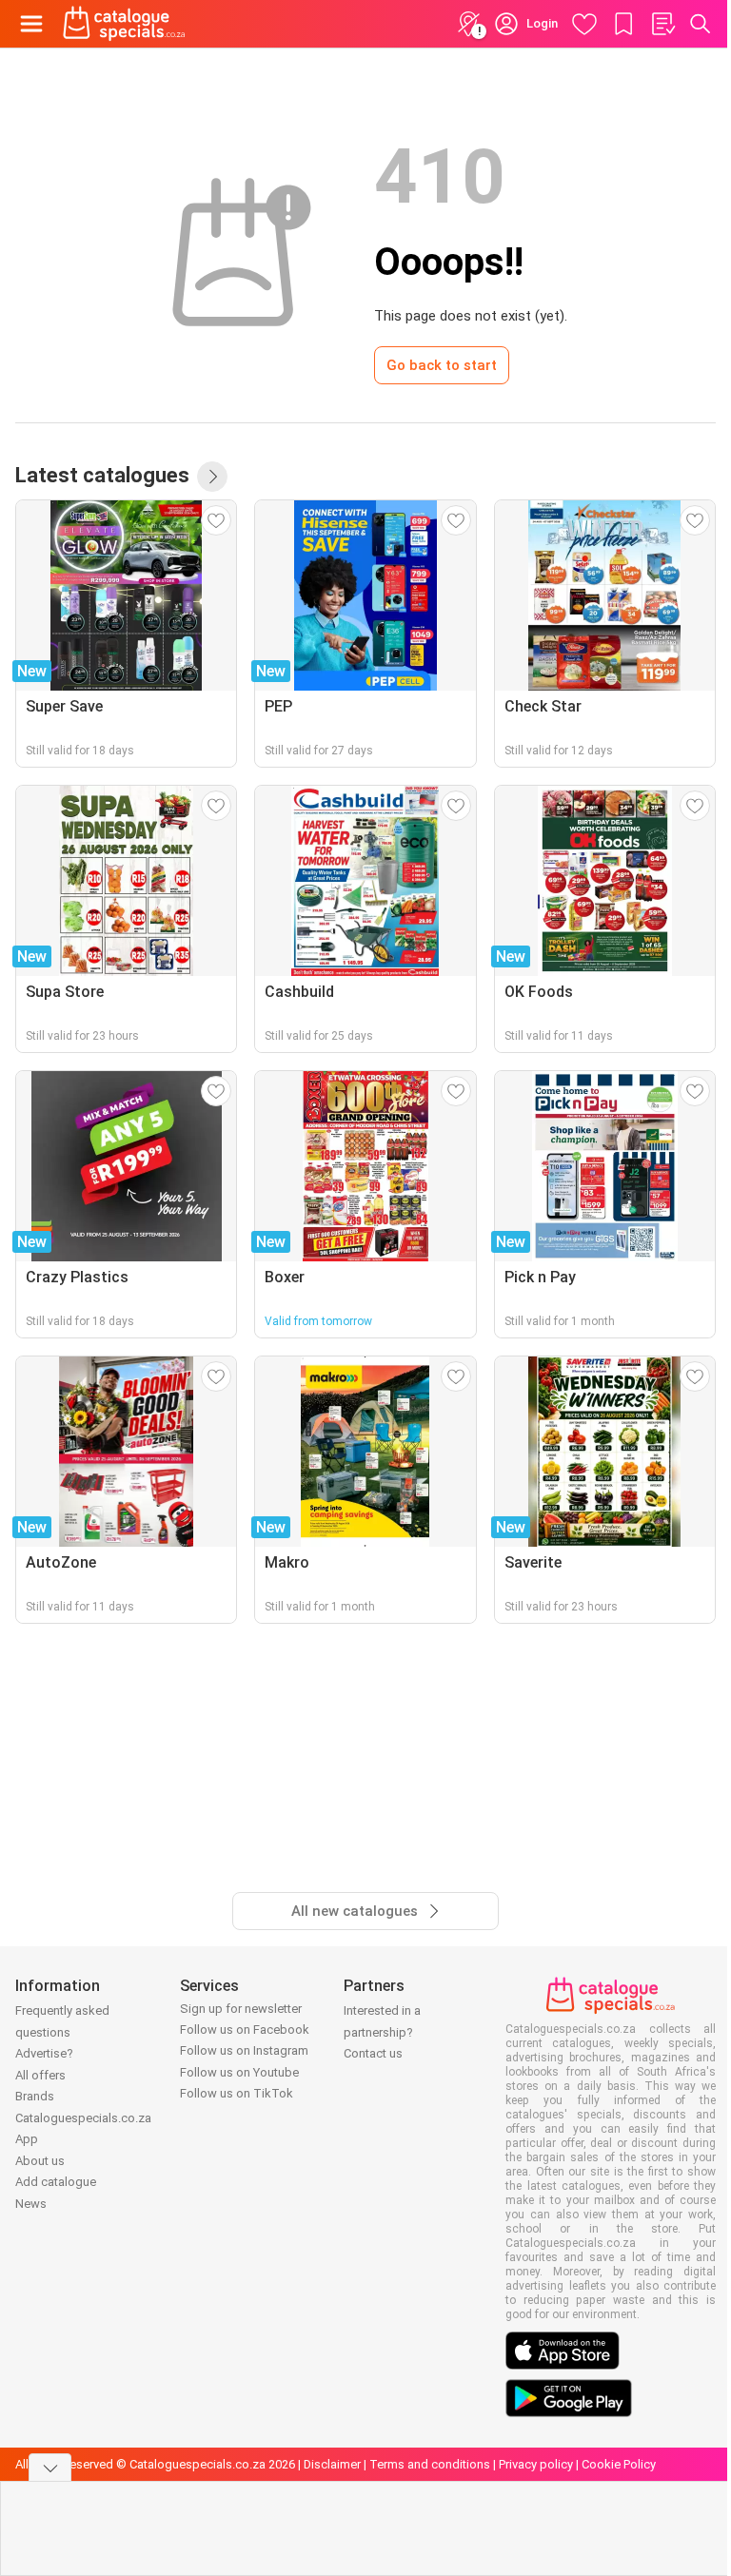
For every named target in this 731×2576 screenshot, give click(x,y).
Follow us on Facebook (245, 2030)
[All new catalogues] (212, 477)
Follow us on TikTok (237, 2093)
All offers (40, 2075)
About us (40, 2161)
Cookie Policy (619, 2464)
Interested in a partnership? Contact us (382, 2032)
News (31, 2204)
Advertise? (44, 2053)
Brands (35, 2096)
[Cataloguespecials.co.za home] (124, 24)
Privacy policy (536, 2464)
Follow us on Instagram (244, 2050)
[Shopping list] (662, 24)
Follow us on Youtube (239, 2072)
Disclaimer (332, 2464)
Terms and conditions (430, 2464)
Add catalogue (56, 2182)
